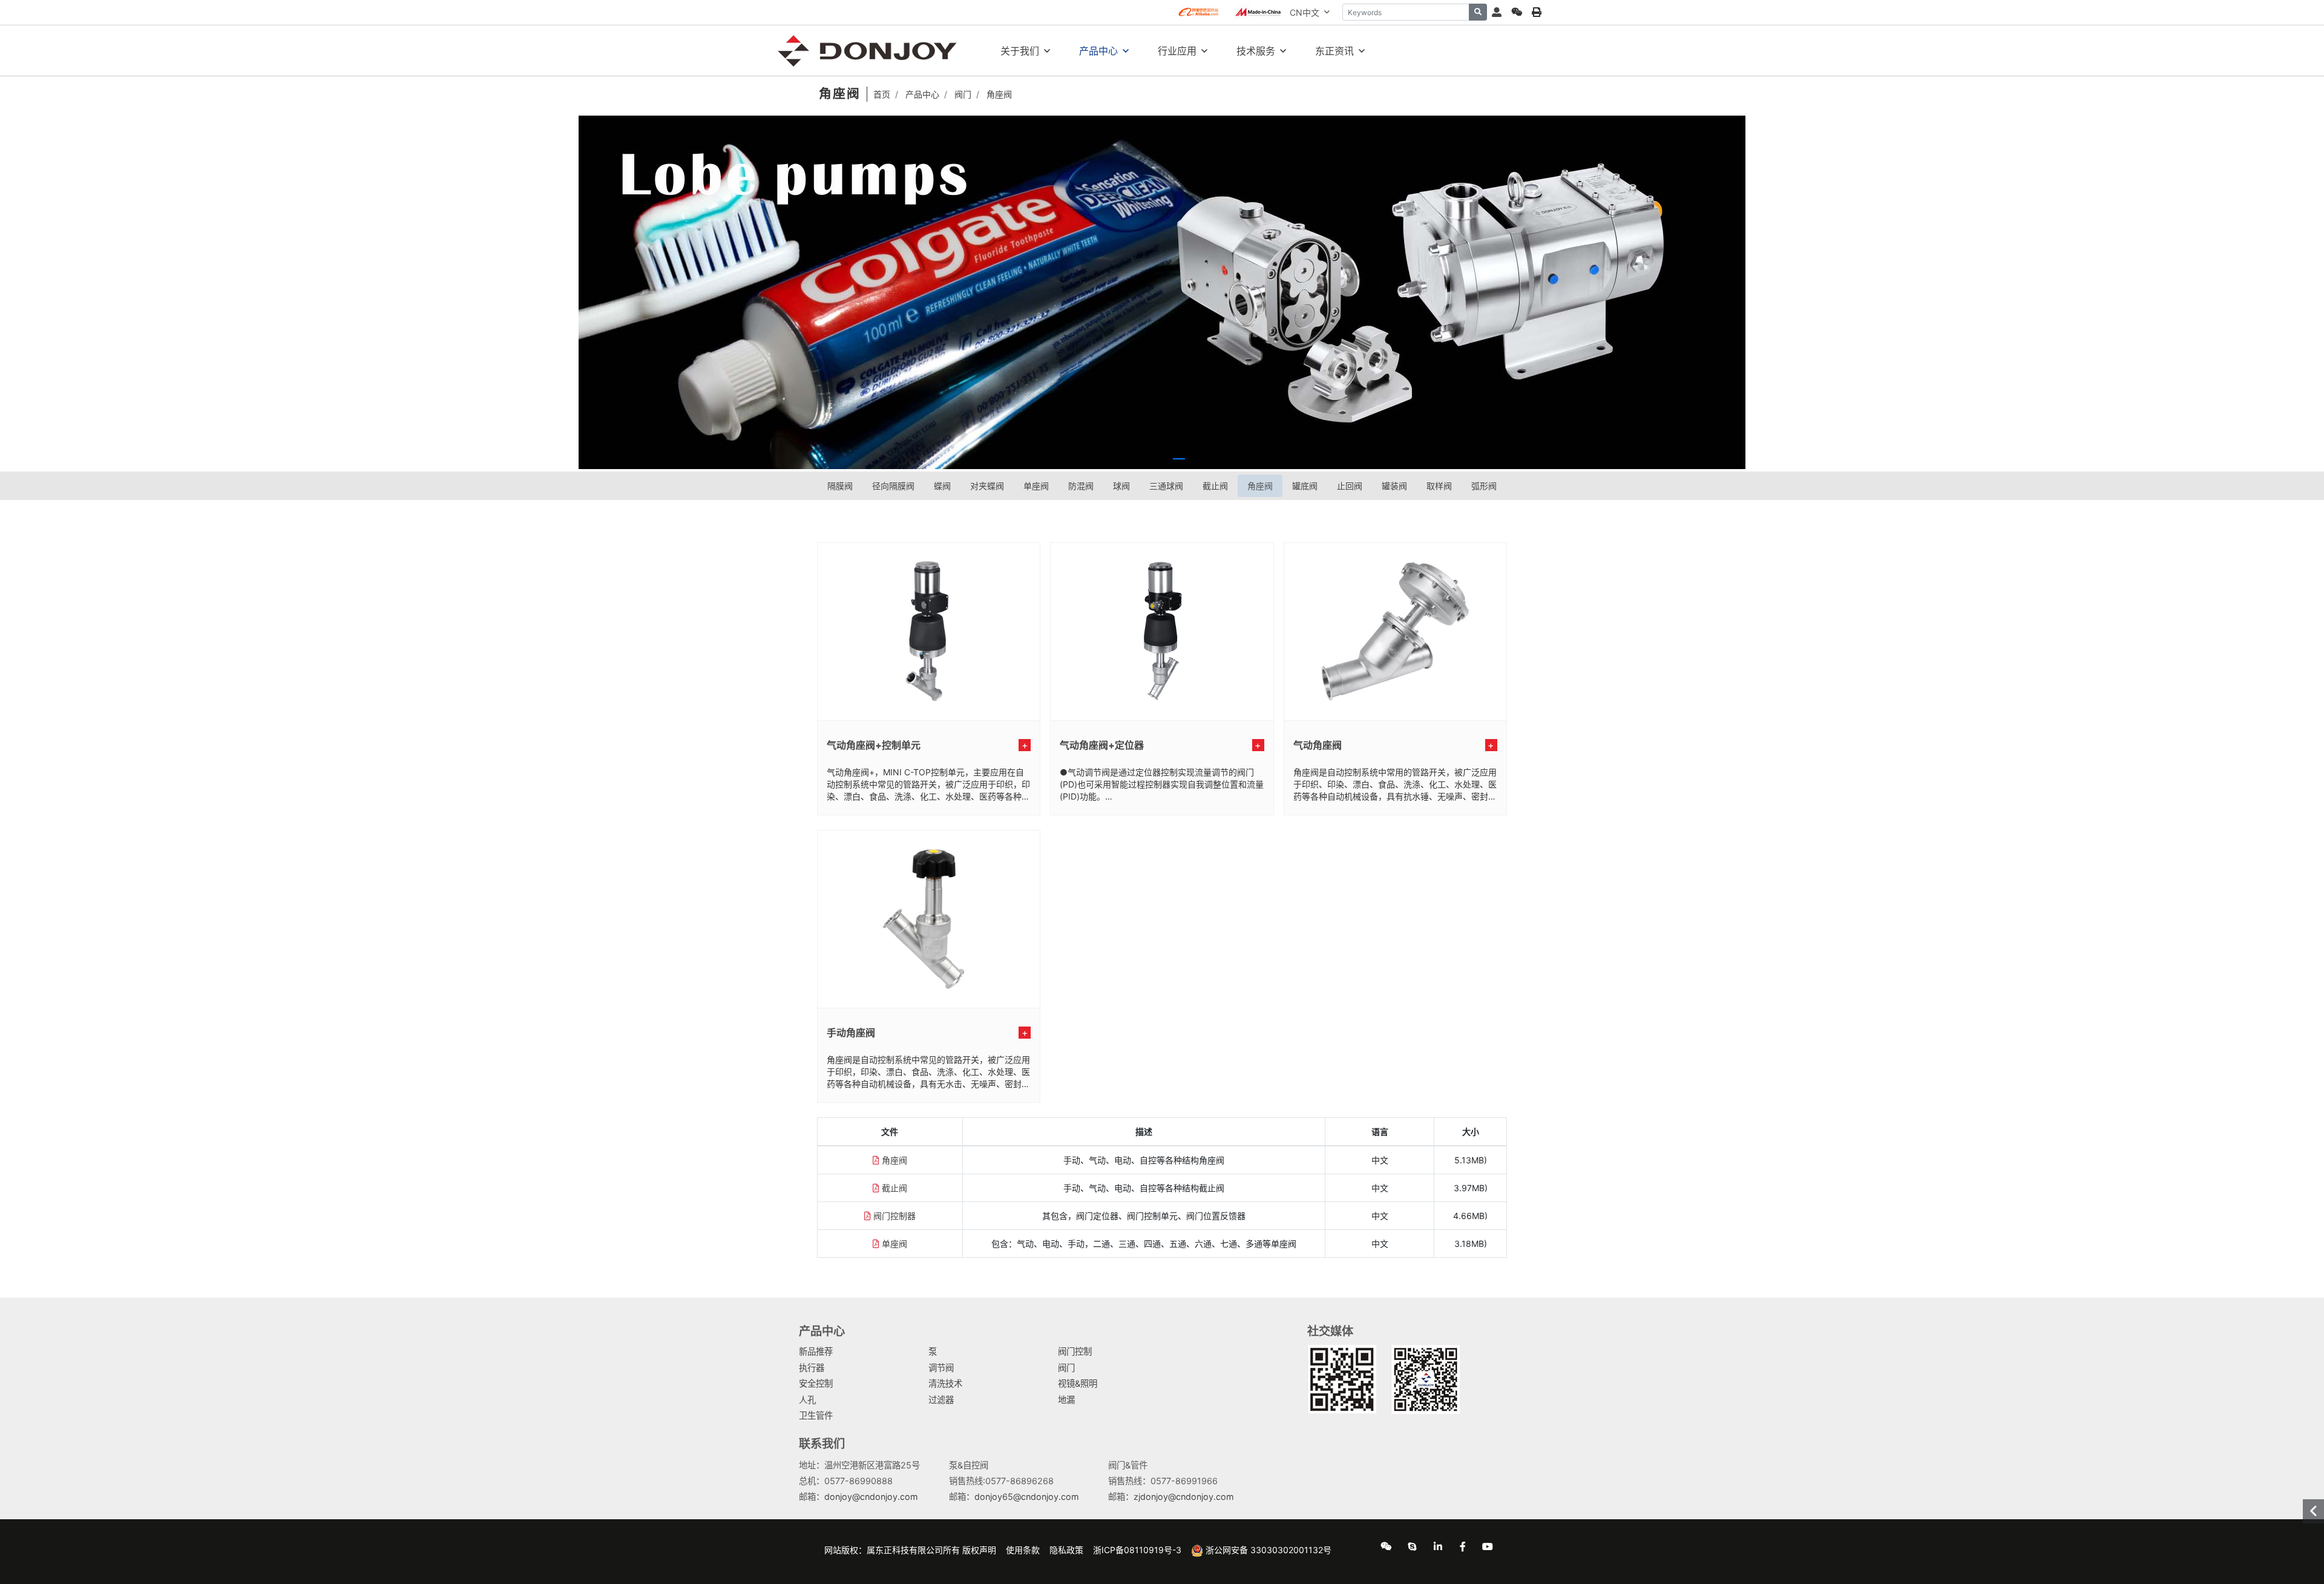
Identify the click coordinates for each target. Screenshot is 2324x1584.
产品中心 (1098, 51)
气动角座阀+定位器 (1102, 745)
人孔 (807, 1400)
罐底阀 (1305, 486)
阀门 (1066, 1368)
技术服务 (1256, 51)
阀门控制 (1075, 1351)
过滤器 (941, 1400)
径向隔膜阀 (893, 486)
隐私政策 (1066, 1550)
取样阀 (1439, 486)
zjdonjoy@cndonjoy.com (1184, 1497)
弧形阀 (1484, 486)
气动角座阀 (1318, 745)
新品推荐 (816, 1351)
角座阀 (1260, 486)
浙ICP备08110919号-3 (1137, 1550)
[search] (1478, 12)
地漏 (1066, 1400)
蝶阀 (942, 486)
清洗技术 (945, 1383)
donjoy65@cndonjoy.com (1027, 1497)
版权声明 (979, 1550)
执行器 (812, 1368)
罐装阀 (1394, 486)
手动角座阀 (851, 1033)
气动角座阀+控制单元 (874, 745)
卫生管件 (816, 1415)
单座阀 (1036, 486)
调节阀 (941, 1368)
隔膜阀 (840, 486)
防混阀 (1081, 486)
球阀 (1121, 486)
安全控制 (816, 1383)
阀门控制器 (894, 1216)
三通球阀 (1166, 486)
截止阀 (1215, 486)
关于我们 (1020, 51)
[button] (1145, 459)
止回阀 (1350, 486)
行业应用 (1177, 51)
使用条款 (1023, 1550)
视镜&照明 (1078, 1383)
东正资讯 (1334, 51)
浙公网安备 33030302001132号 (1267, 1550)
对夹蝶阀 (987, 486)
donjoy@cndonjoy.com (871, 1497)
